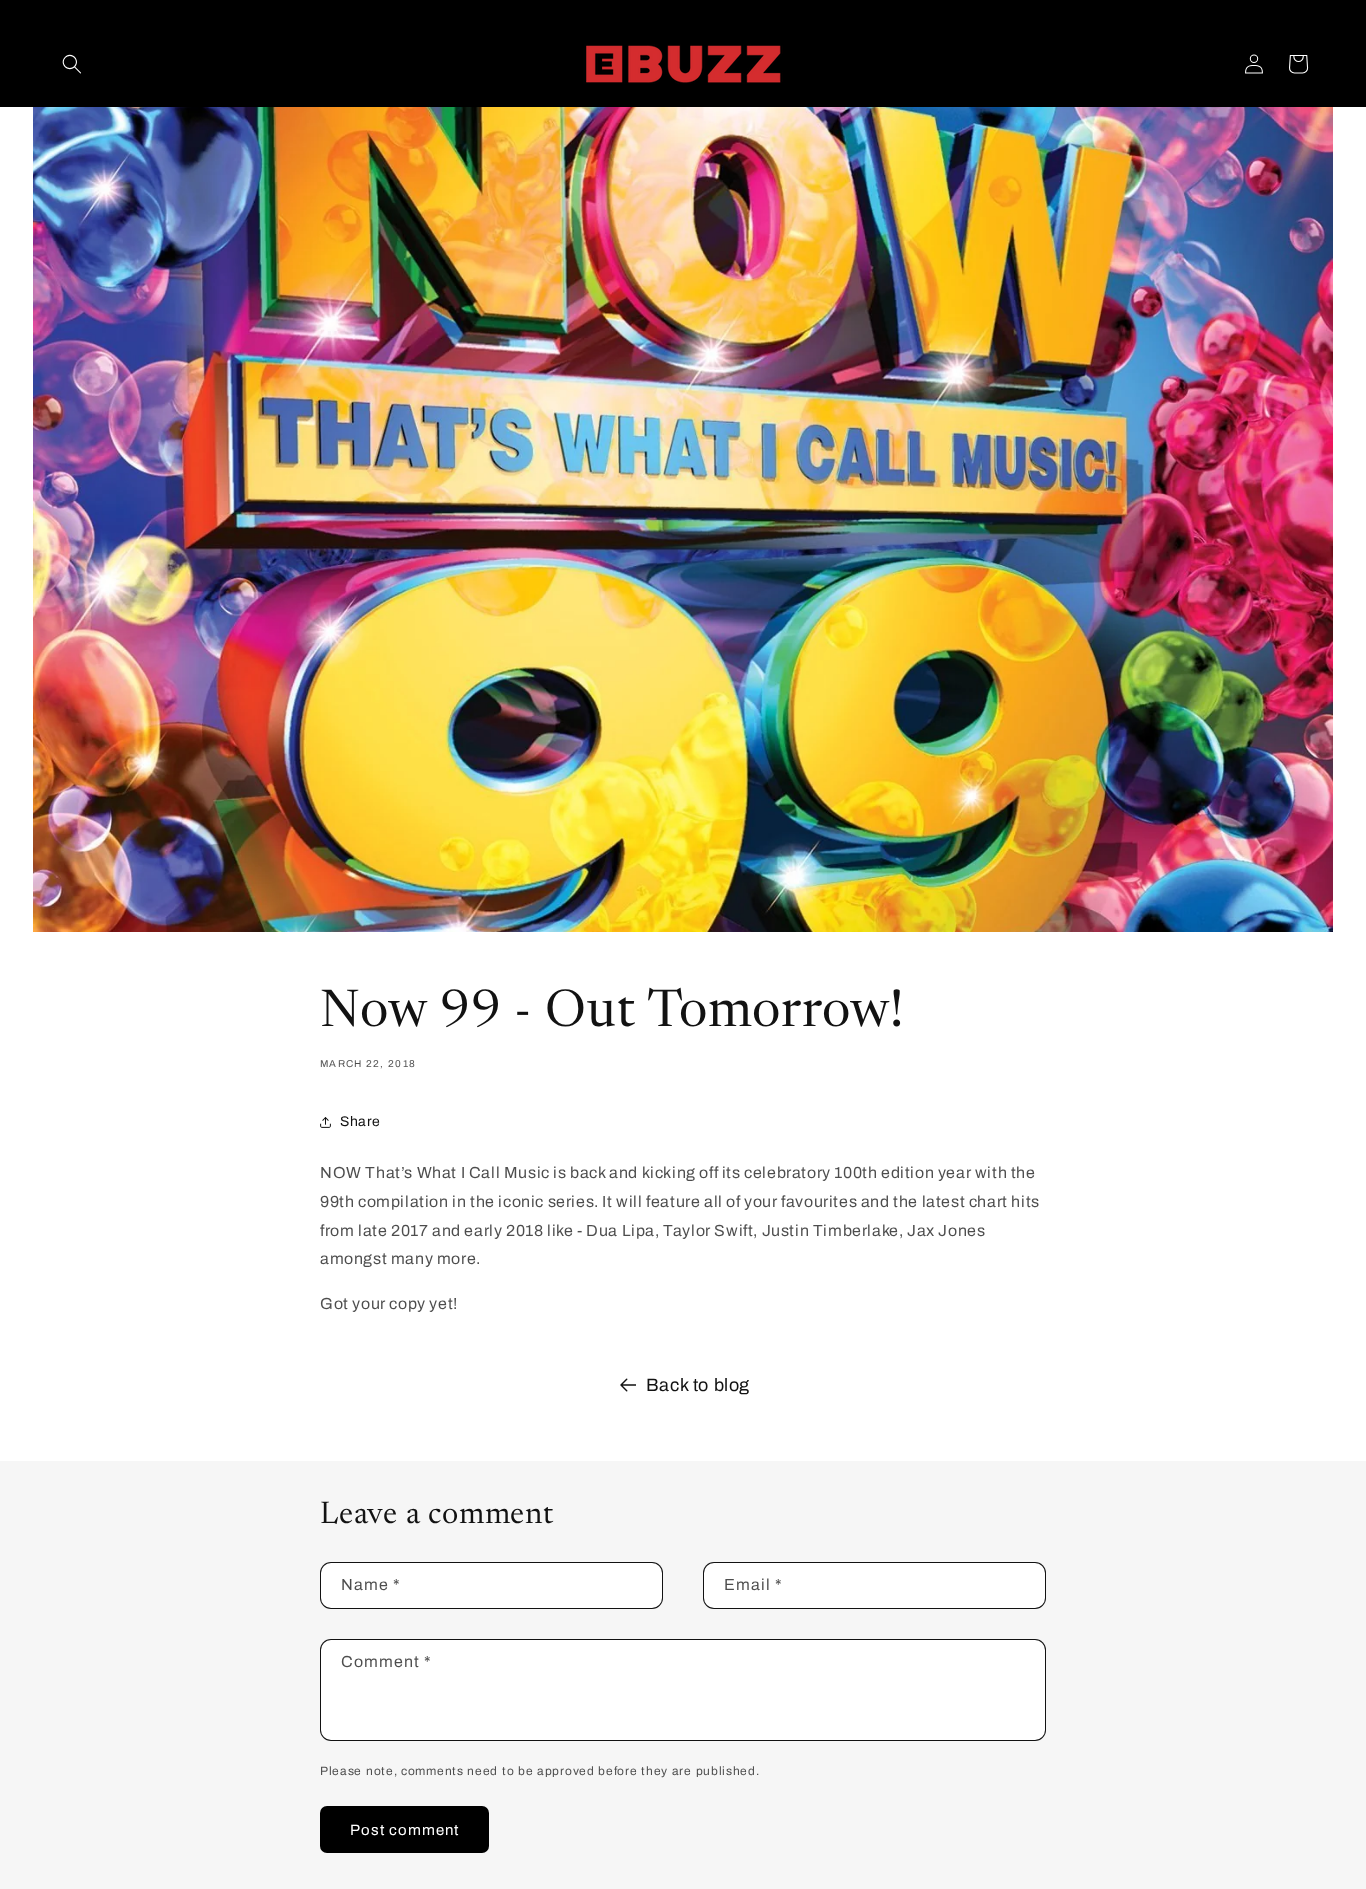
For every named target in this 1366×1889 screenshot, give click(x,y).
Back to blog (698, 1385)
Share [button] (360, 1121)
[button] (72, 64)
